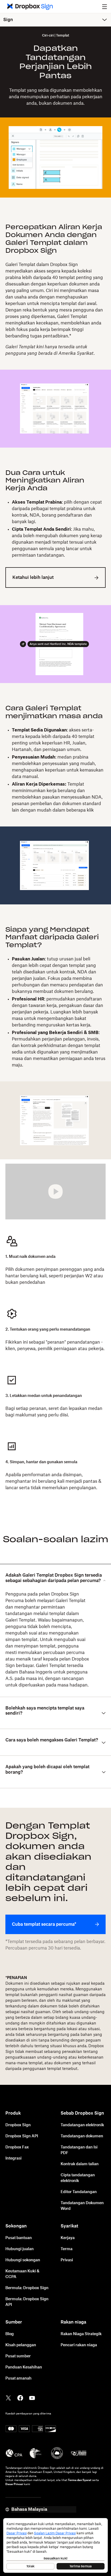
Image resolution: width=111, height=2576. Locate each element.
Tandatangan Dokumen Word (82, 2206)
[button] (105, 6)
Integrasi (13, 2158)
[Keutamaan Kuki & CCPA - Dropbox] (55, 2545)
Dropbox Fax (17, 2147)
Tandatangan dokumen (82, 2136)
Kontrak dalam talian (80, 2164)
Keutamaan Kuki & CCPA (22, 2274)
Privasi (67, 2260)
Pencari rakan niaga (79, 2345)
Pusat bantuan (19, 2238)
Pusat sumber (18, 2356)
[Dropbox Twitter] (8, 2397)
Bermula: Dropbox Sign (27, 2288)
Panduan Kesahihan (24, 2367)
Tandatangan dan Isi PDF (79, 2150)
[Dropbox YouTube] (32, 2397)
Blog (10, 2334)
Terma (67, 2249)
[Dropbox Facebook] (20, 2397)
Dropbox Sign (18, 2125)
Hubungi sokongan (23, 2260)
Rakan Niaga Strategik (81, 2334)
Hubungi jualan (20, 2249)
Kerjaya (68, 2238)
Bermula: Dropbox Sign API (27, 2302)
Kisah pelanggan (21, 2345)
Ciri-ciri (48, 35)
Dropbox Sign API (22, 2136)
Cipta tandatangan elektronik (78, 2178)
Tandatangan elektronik (82, 2125)
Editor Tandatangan (79, 2192)
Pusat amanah (18, 2378)
